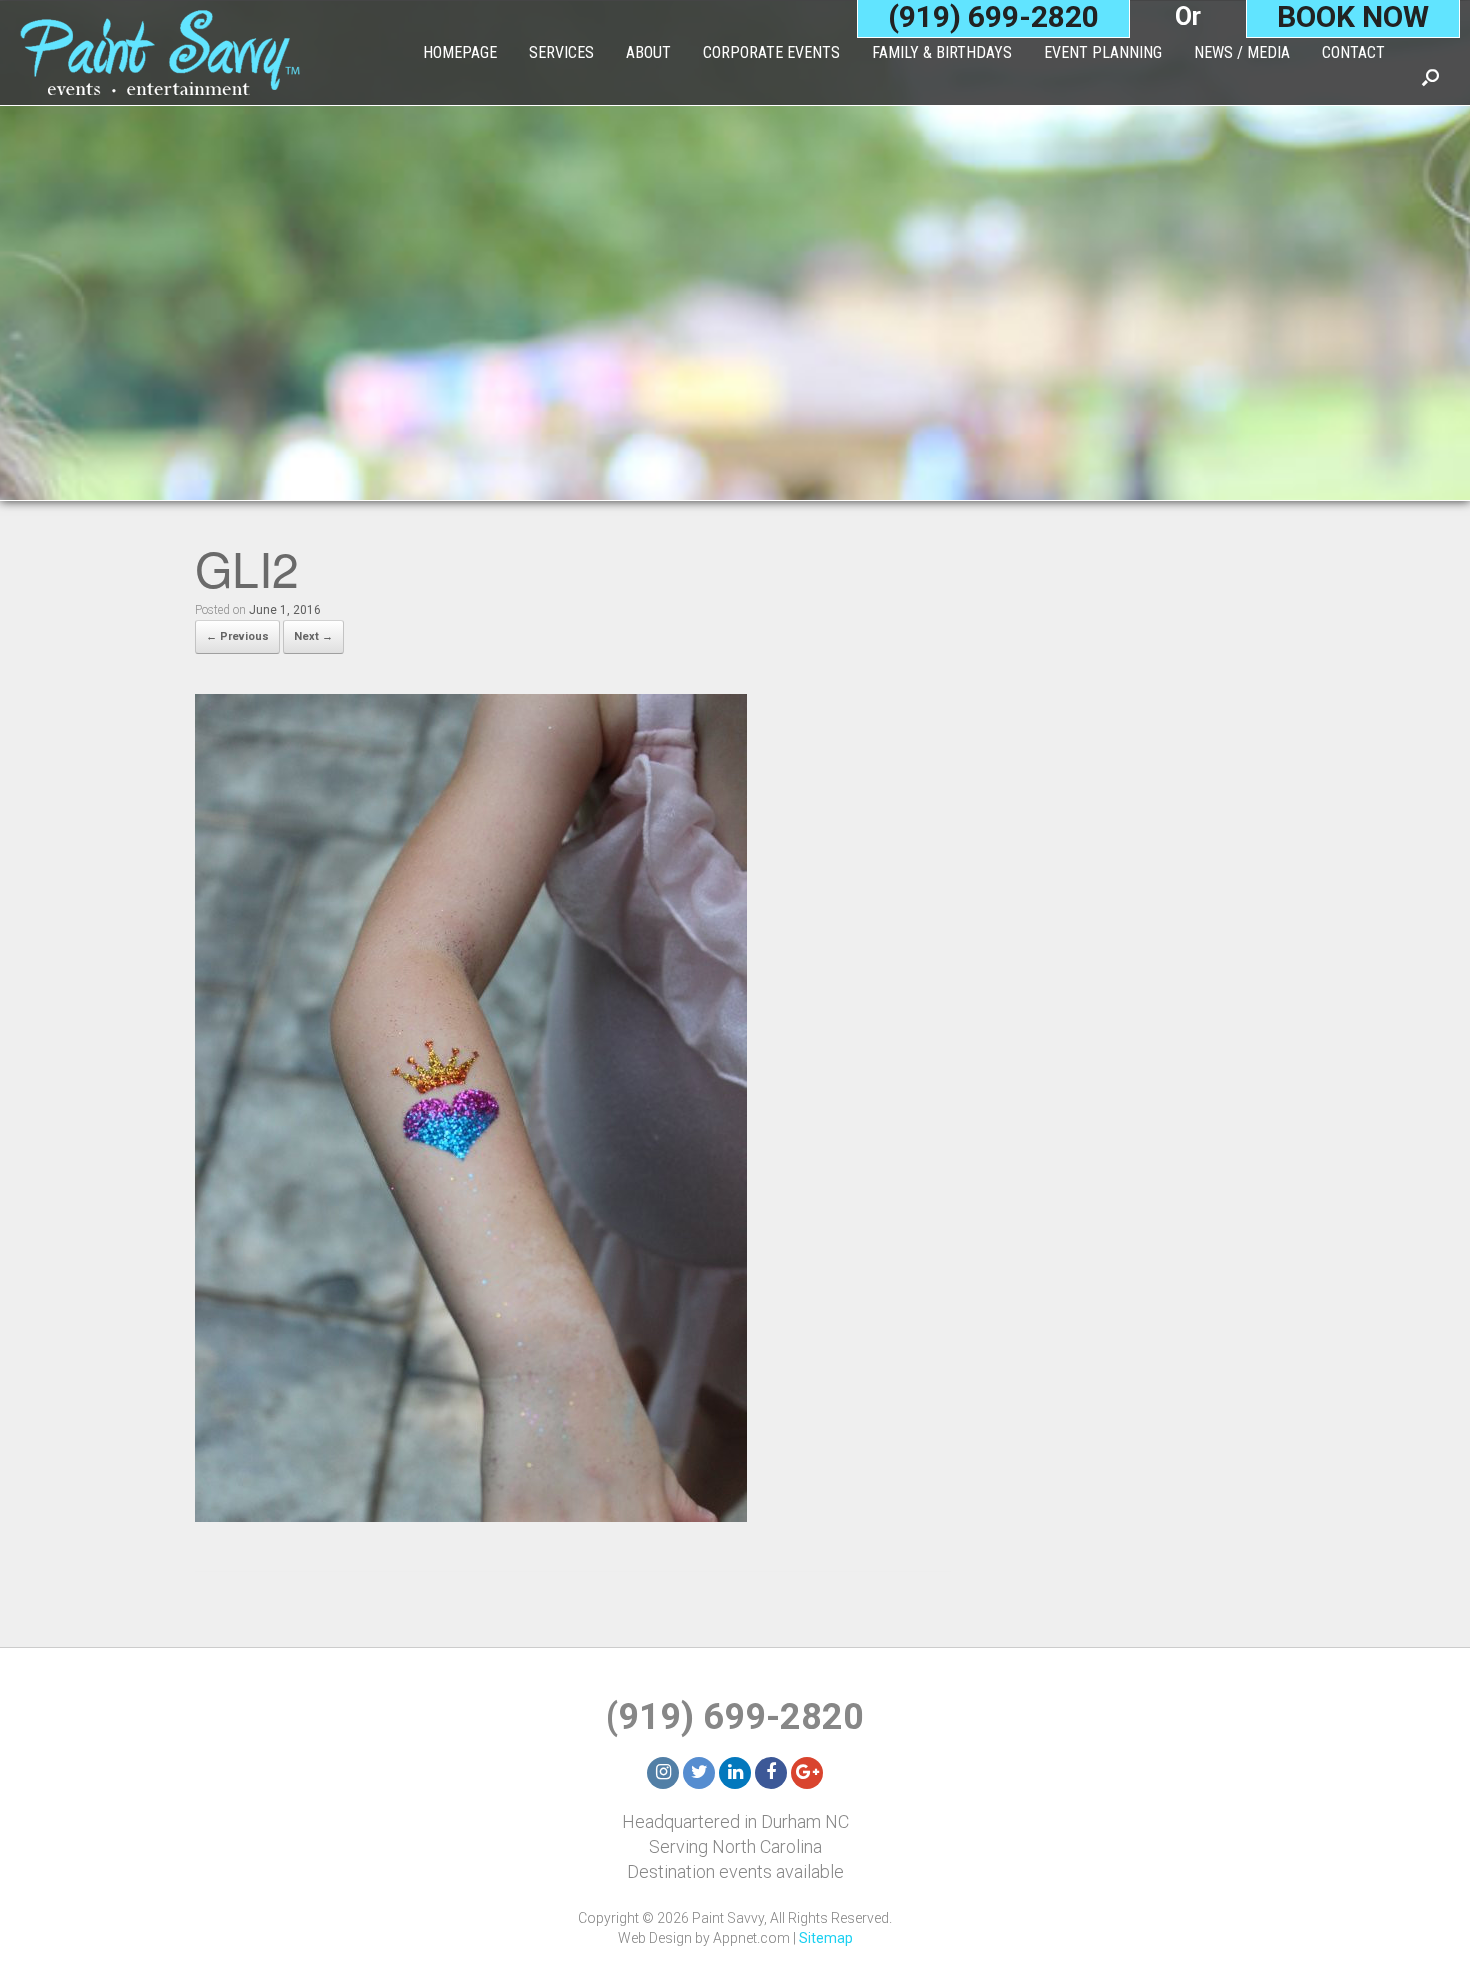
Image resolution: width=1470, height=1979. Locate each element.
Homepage (460, 52)
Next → (313, 636)
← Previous (237, 636)
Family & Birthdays (942, 52)
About (648, 52)
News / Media (1242, 52)
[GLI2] (471, 1515)
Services (561, 52)
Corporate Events (771, 52)
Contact (1353, 52)
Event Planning (1103, 52)
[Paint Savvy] (160, 52)
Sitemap (826, 1938)
